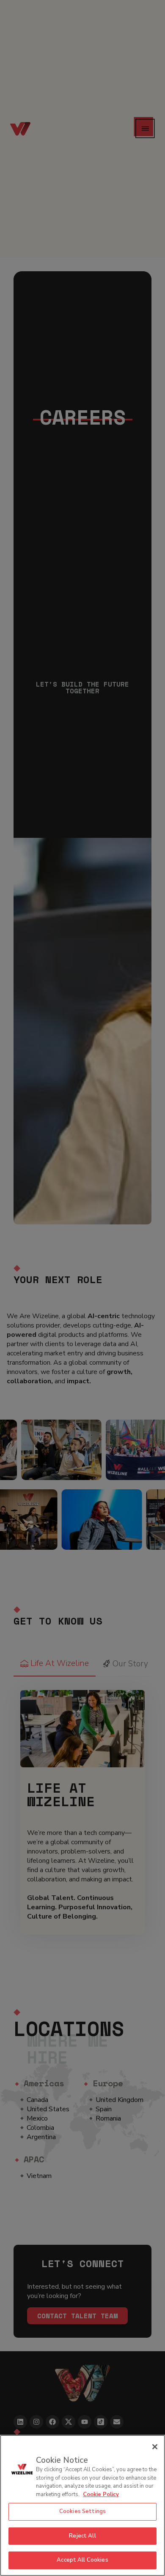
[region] (82, 2505)
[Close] (155, 2447)
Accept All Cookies (82, 2560)
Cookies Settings (82, 2511)
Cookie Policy (101, 2494)
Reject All (82, 2536)
